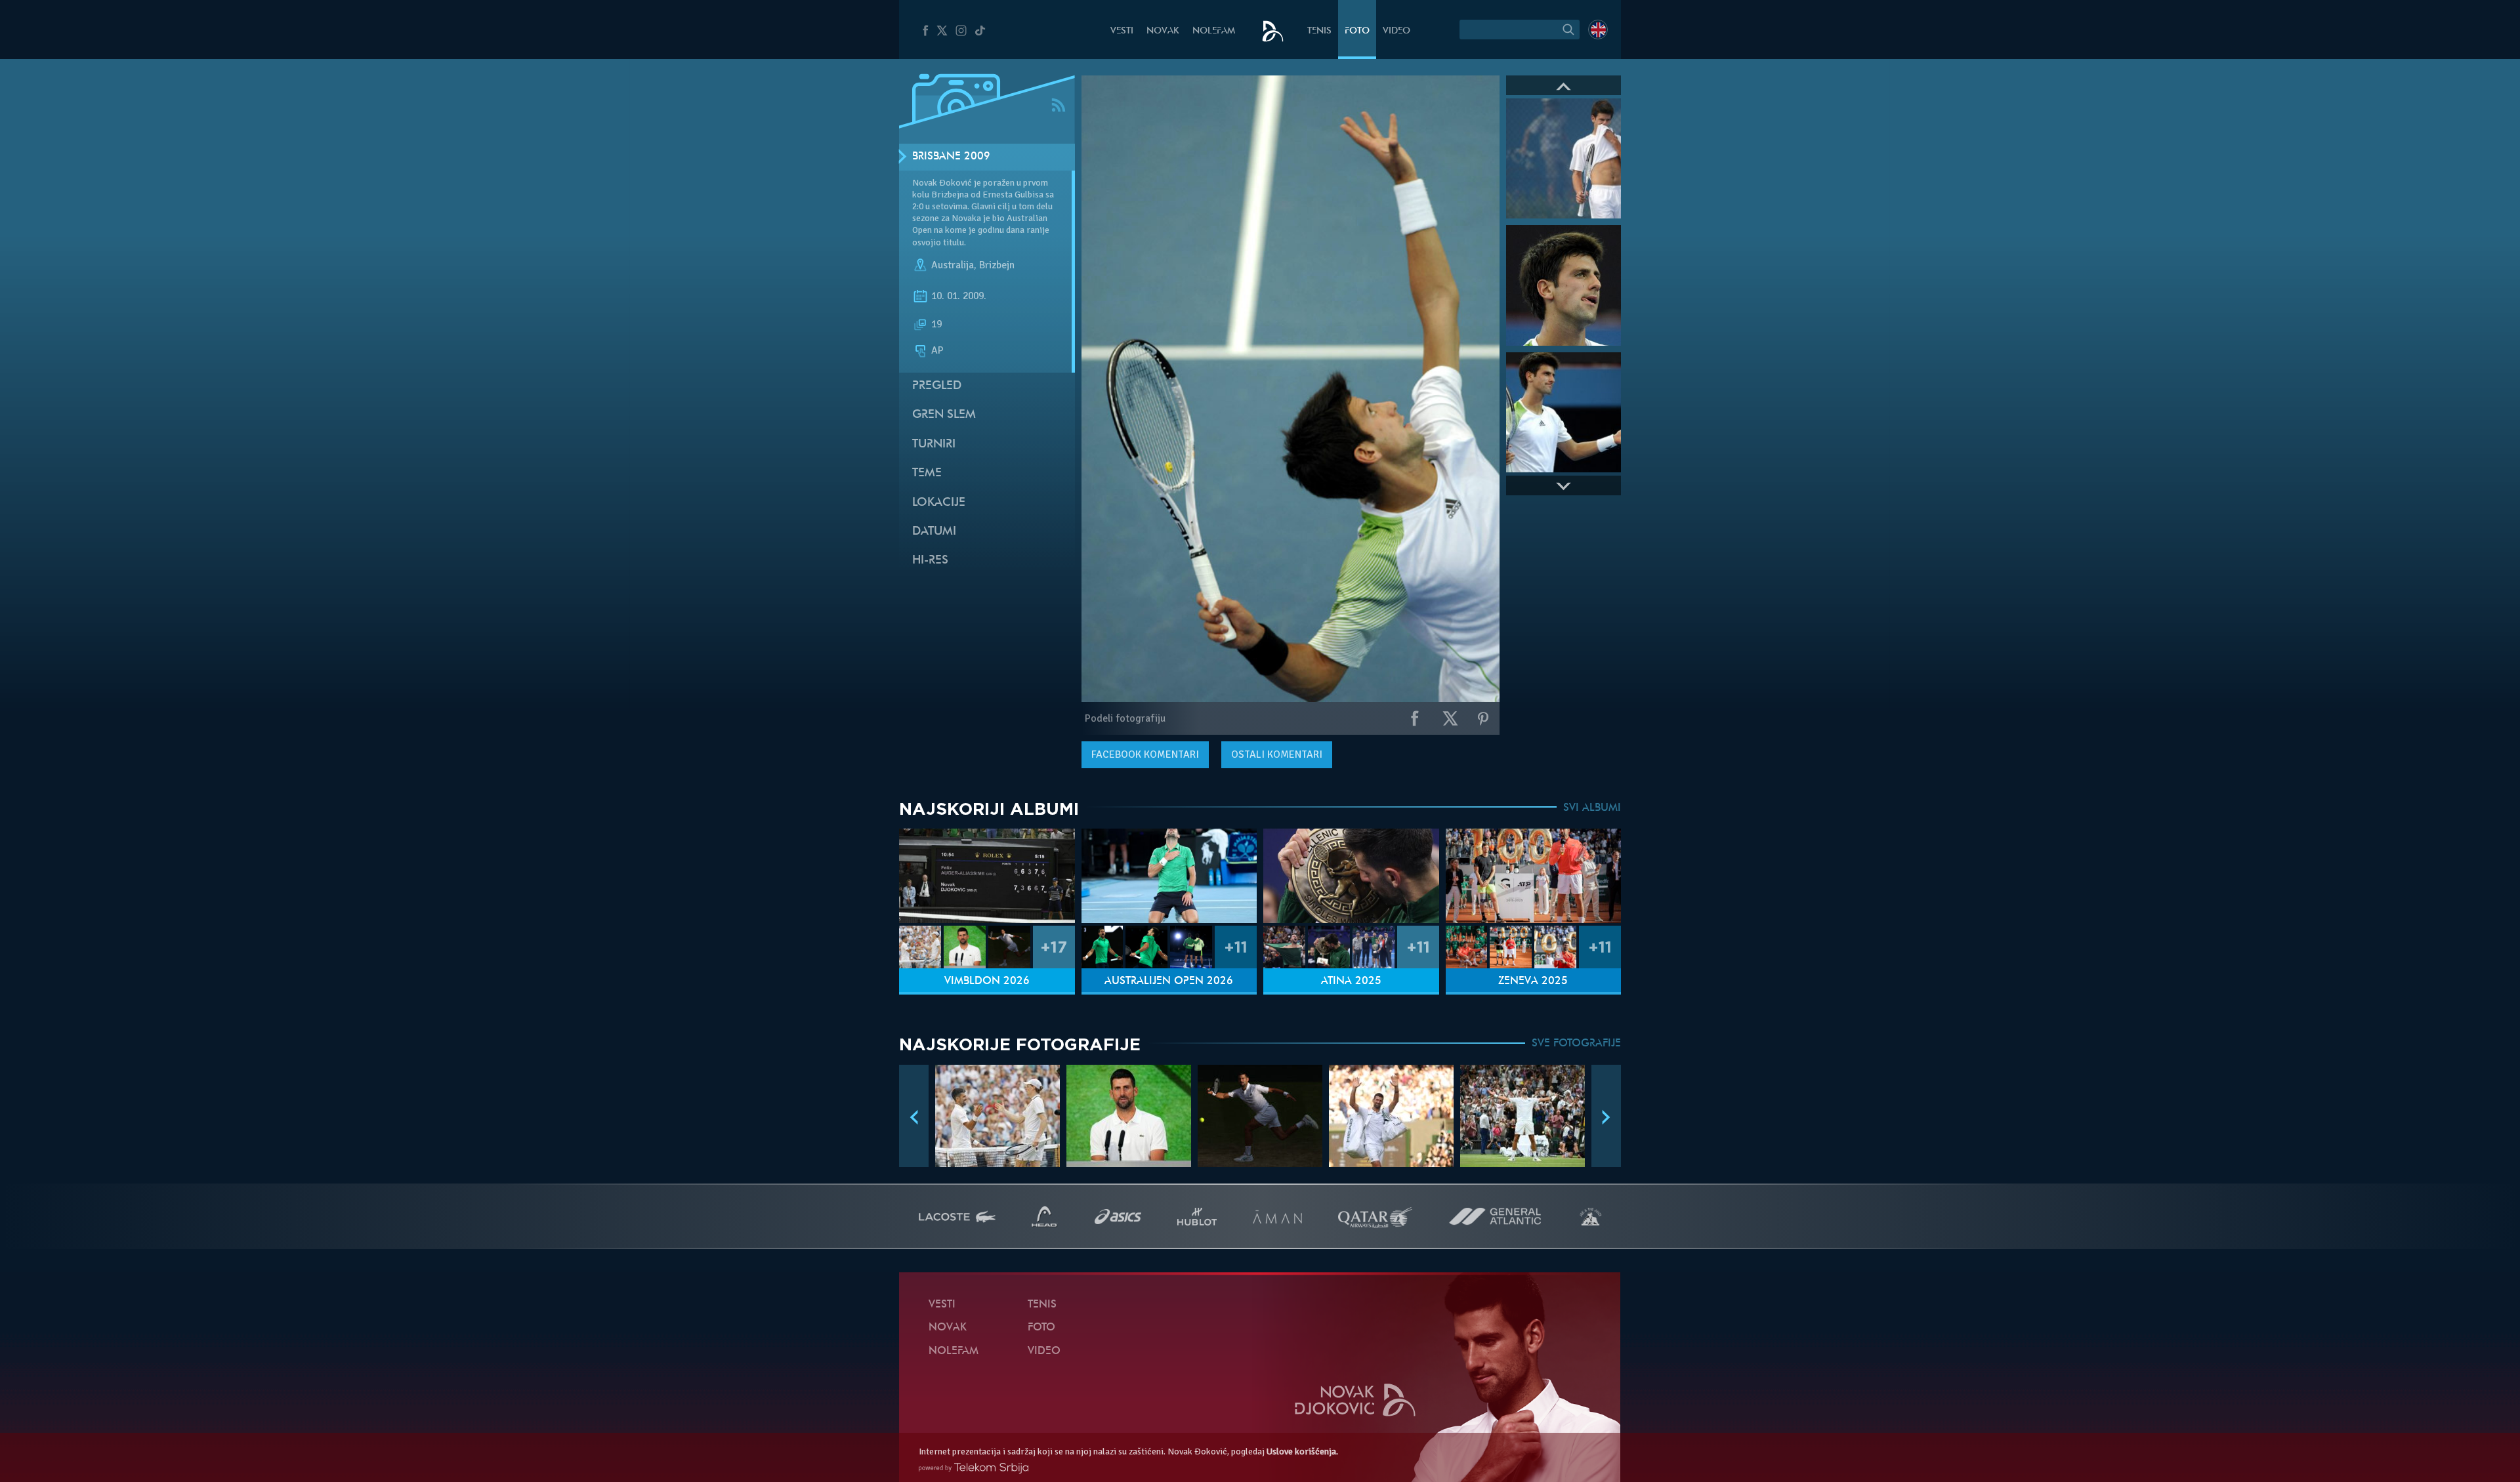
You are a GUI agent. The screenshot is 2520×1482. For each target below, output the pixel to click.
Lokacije (939, 503)
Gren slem (944, 415)
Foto (1357, 31)
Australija (953, 265)
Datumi (934, 532)
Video (1396, 31)
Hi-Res (930, 561)
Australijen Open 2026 (1169, 981)
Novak (1163, 31)
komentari (1145, 754)
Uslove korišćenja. (1302, 1451)
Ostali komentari (1277, 754)
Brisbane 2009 (951, 157)
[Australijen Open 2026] (1169, 876)
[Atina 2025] (1351, 876)
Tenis (1319, 31)
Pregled (937, 386)
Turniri (934, 444)
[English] (1598, 30)
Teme (927, 473)
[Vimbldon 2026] (987, 876)
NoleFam (1214, 31)
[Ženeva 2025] (1534, 876)
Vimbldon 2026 (987, 981)
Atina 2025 (1351, 981)
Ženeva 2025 (1533, 981)
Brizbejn (997, 265)
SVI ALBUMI (1592, 808)
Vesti (1122, 31)
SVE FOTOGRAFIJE (1576, 1044)
